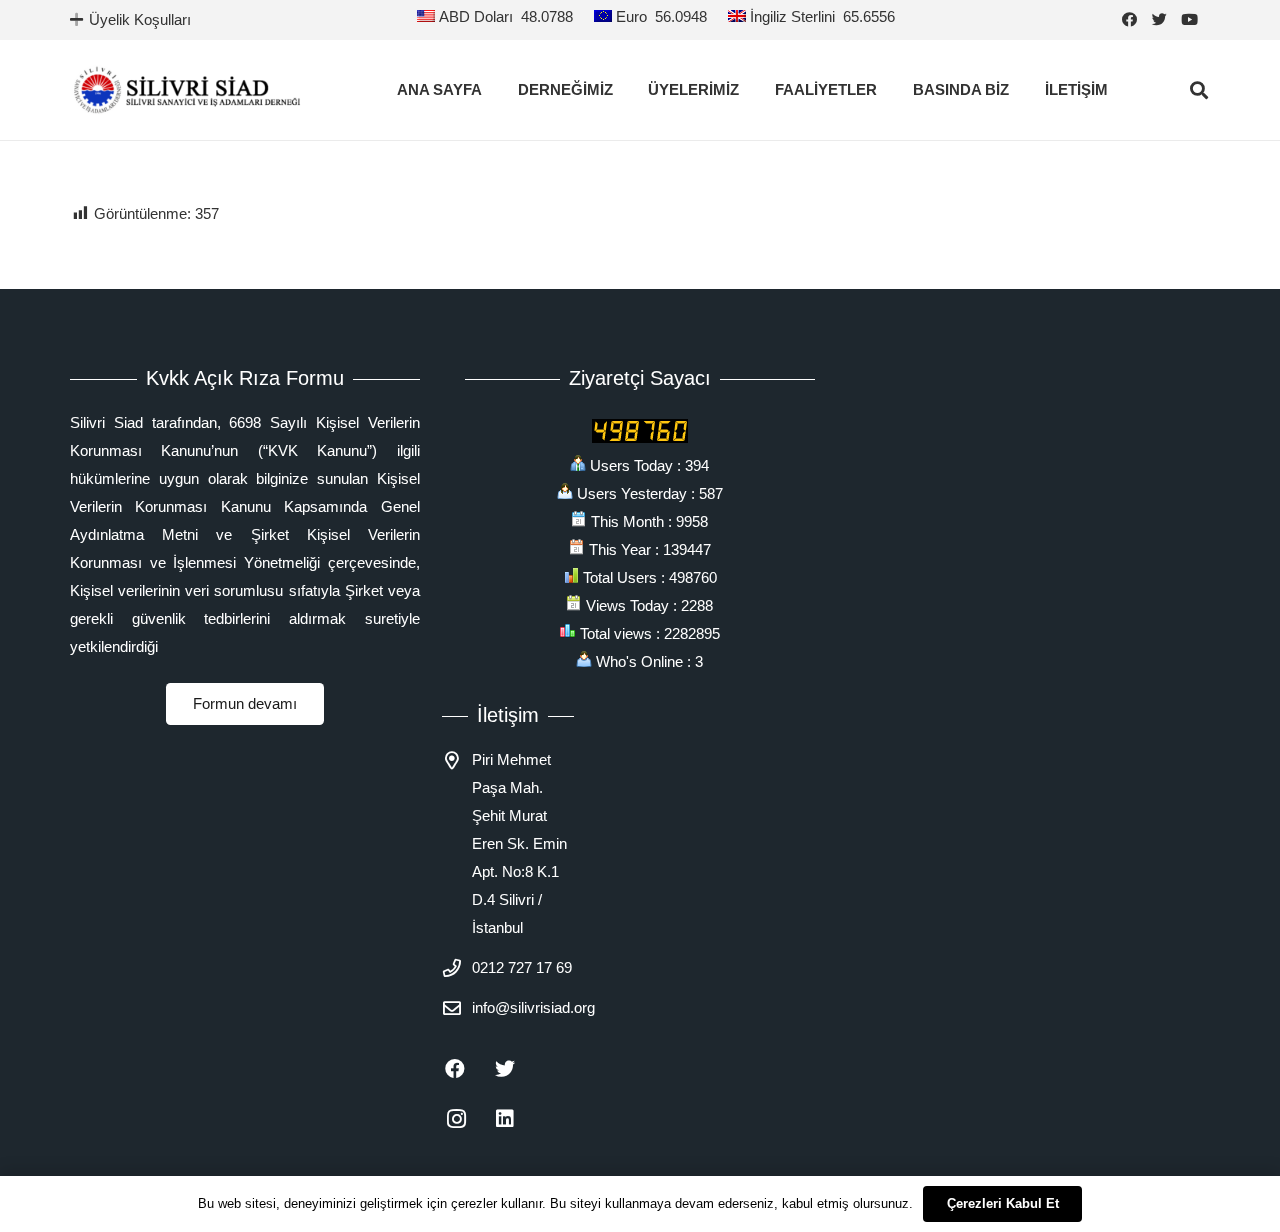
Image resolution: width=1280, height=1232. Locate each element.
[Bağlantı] (187, 90)
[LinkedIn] (517, 1119)
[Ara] (1199, 90)
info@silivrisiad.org (533, 1007)
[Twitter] (1165, 20)
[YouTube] (1195, 20)
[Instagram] (467, 1119)
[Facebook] (1135, 20)
